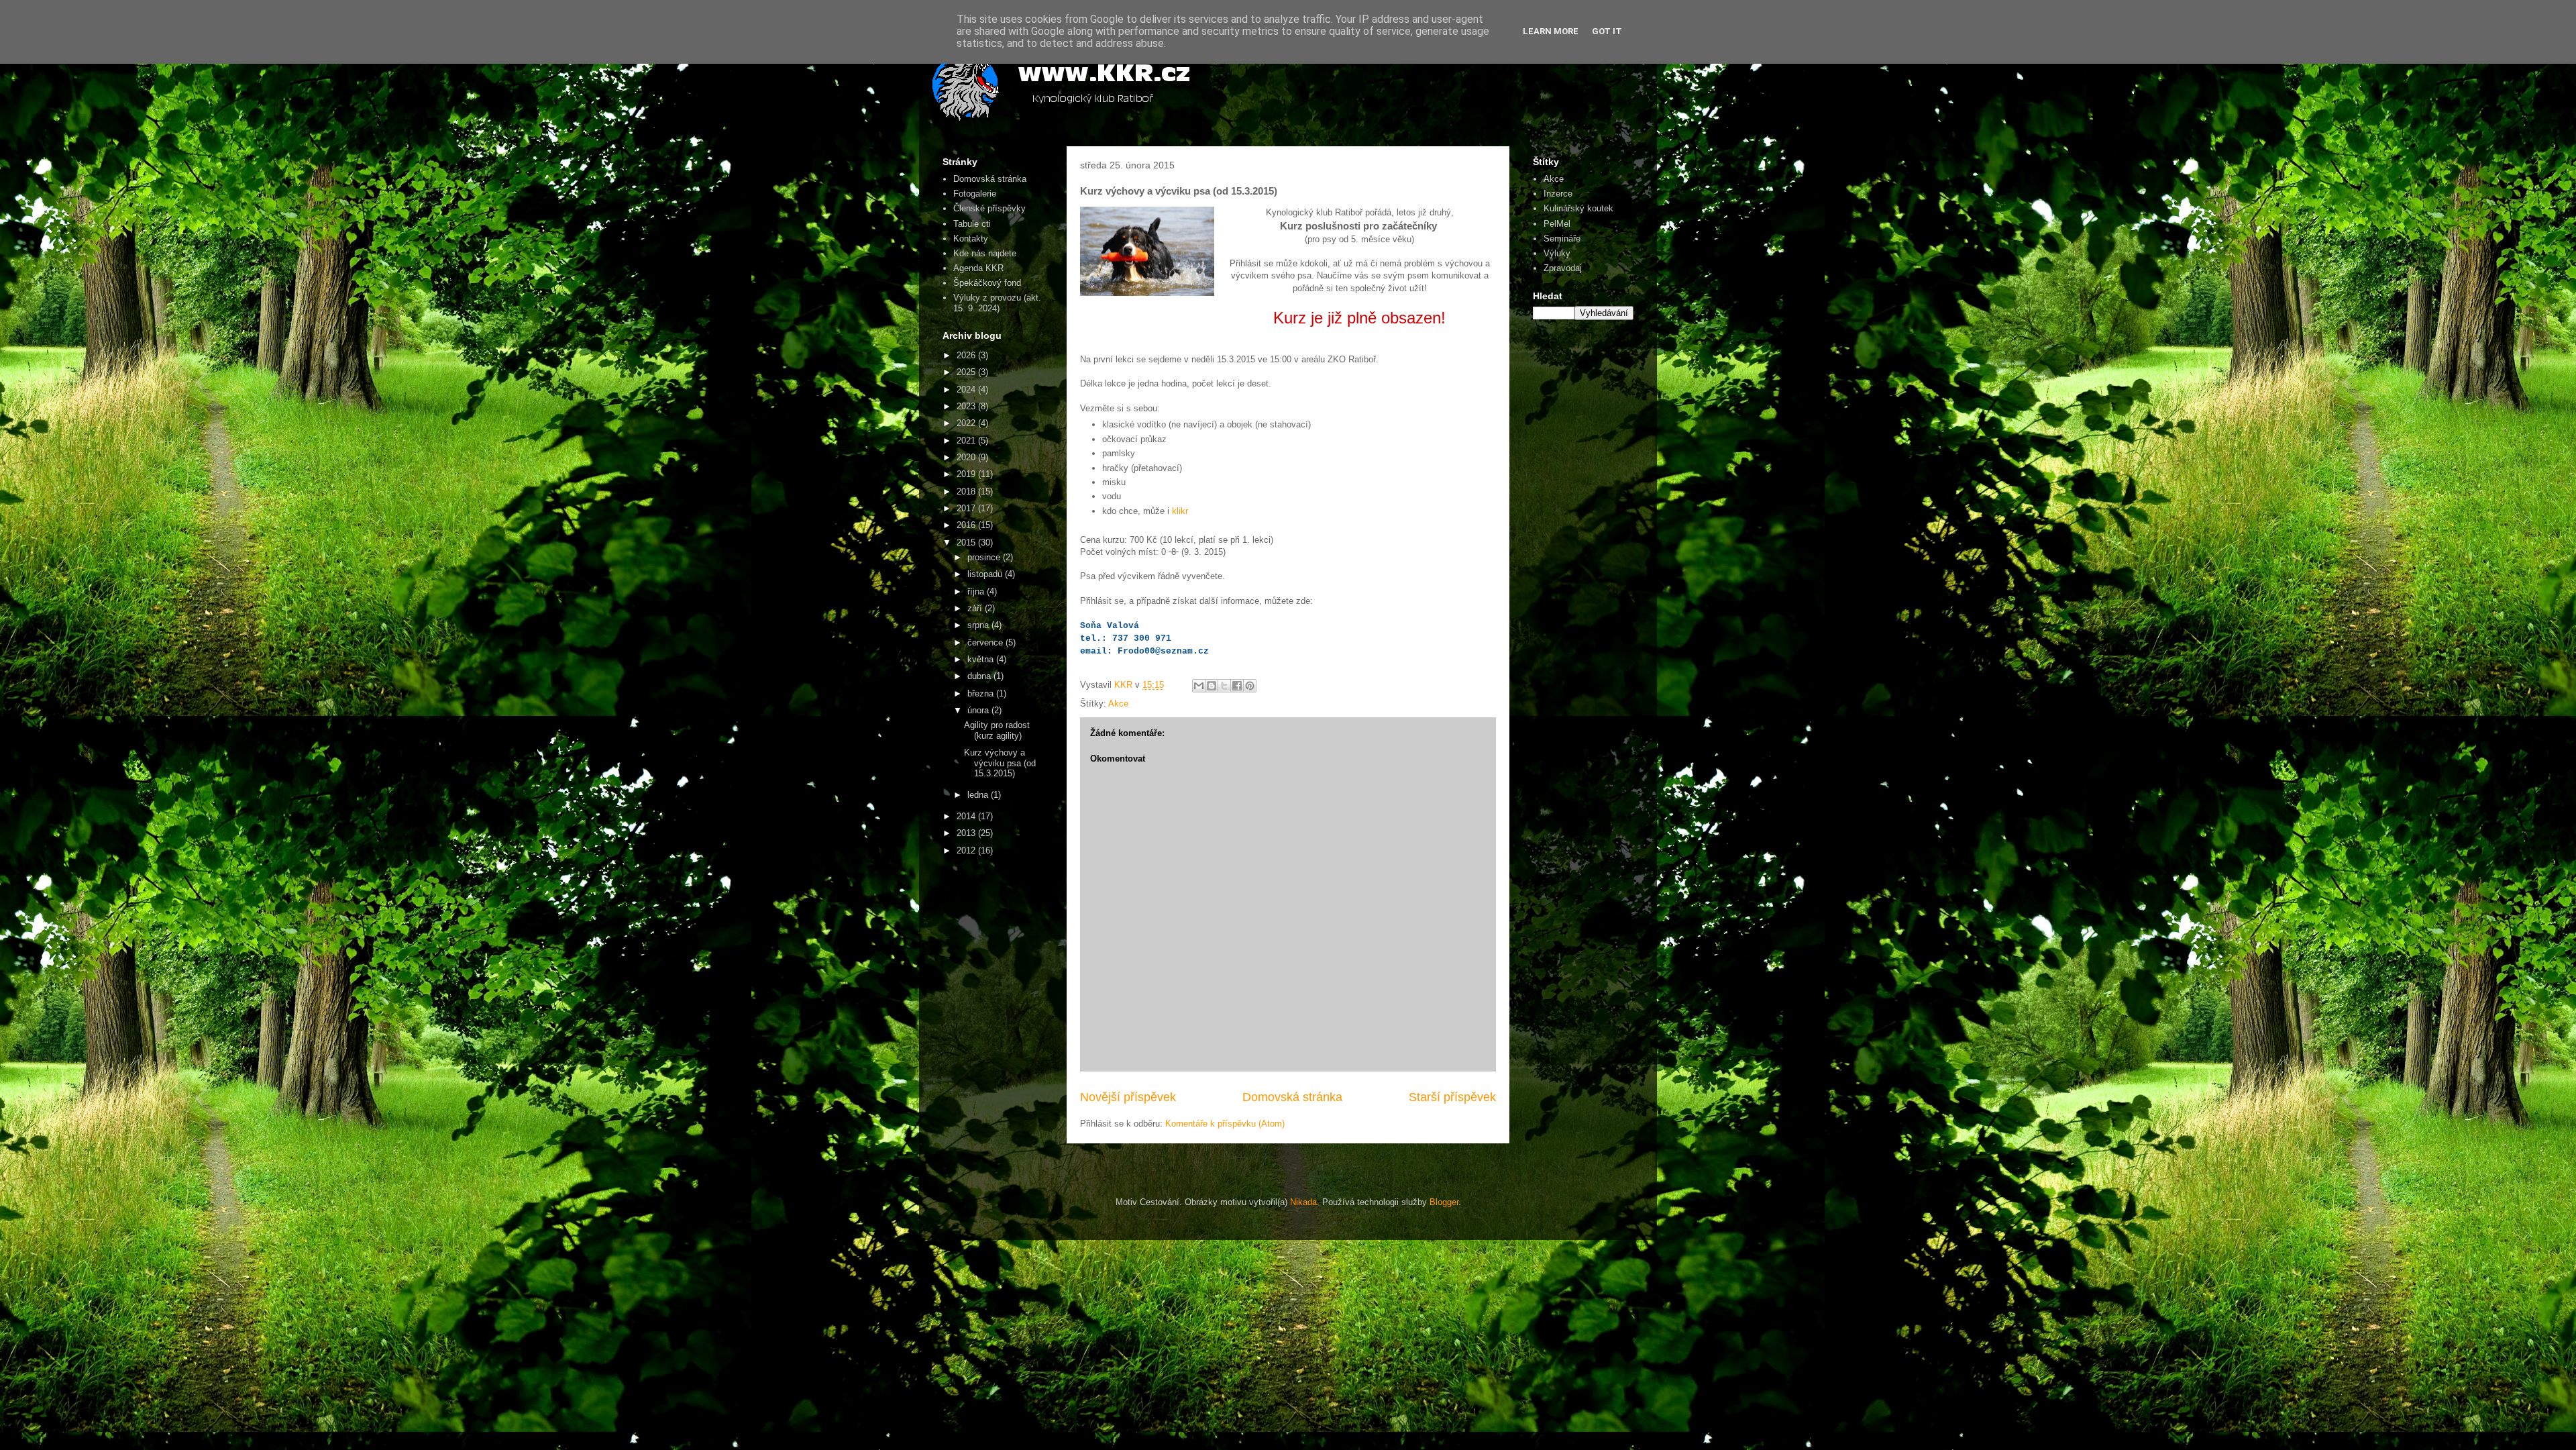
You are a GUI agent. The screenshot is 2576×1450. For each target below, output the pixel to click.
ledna (979, 795)
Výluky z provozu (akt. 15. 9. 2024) (997, 303)
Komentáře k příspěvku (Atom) (1225, 1124)
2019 (967, 474)
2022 (967, 423)
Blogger (1444, 1202)
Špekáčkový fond (987, 283)
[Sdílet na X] (1224, 686)
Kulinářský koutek (1578, 208)
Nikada (1303, 1202)
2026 (967, 355)
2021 (967, 441)
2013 (967, 833)
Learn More (1551, 31)
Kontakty (971, 239)
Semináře (1562, 239)
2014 (967, 816)
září (976, 608)
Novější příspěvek (1128, 1097)
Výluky (1557, 253)
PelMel (1557, 224)
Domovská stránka (1292, 1097)
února (979, 710)
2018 (967, 491)
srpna (979, 625)
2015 (967, 542)
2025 (967, 372)
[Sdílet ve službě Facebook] (1237, 686)
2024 (967, 390)
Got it (1607, 31)
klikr (1180, 511)
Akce (1118, 704)
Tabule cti (972, 224)
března (982, 693)
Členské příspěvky (989, 208)
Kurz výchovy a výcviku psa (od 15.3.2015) (1000, 763)
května (982, 659)
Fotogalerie (975, 194)
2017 (967, 508)
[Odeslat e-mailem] (1199, 686)
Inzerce (1558, 194)
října (977, 591)
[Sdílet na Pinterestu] (1250, 686)
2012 (967, 850)
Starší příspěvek (1452, 1097)
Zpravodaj (1563, 268)
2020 (967, 457)
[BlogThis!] (1212, 686)
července (986, 642)
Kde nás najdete (985, 253)
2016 (967, 525)
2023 (967, 406)
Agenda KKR (978, 268)
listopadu (986, 574)
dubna (980, 676)
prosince (985, 557)
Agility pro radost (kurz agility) (997, 730)
